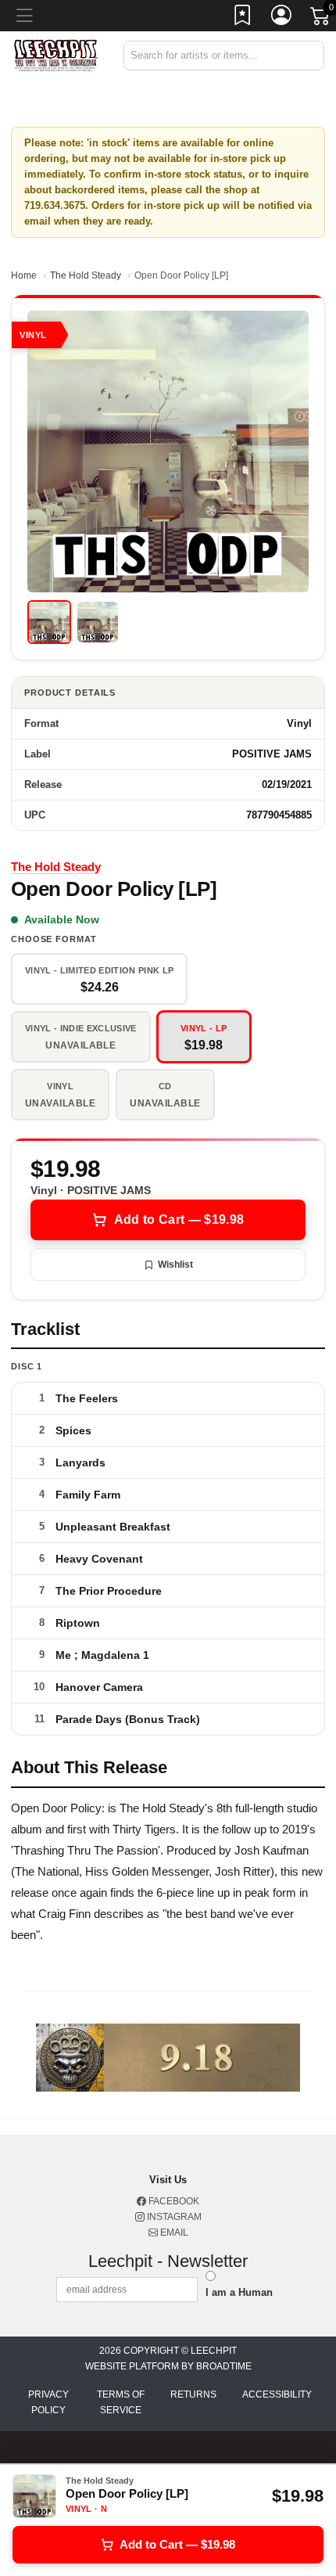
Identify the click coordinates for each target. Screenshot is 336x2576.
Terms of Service (121, 2402)
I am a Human (239, 2292)
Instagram (173, 2217)
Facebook (173, 2201)
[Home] (56, 55)
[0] (321, 19)
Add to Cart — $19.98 (179, 1220)
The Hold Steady (86, 275)
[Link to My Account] (282, 18)
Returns (193, 2394)
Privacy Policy (48, 2402)
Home (24, 275)
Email (173, 2232)
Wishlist (175, 1265)
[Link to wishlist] (243, 18)
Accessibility (277, 2394)
